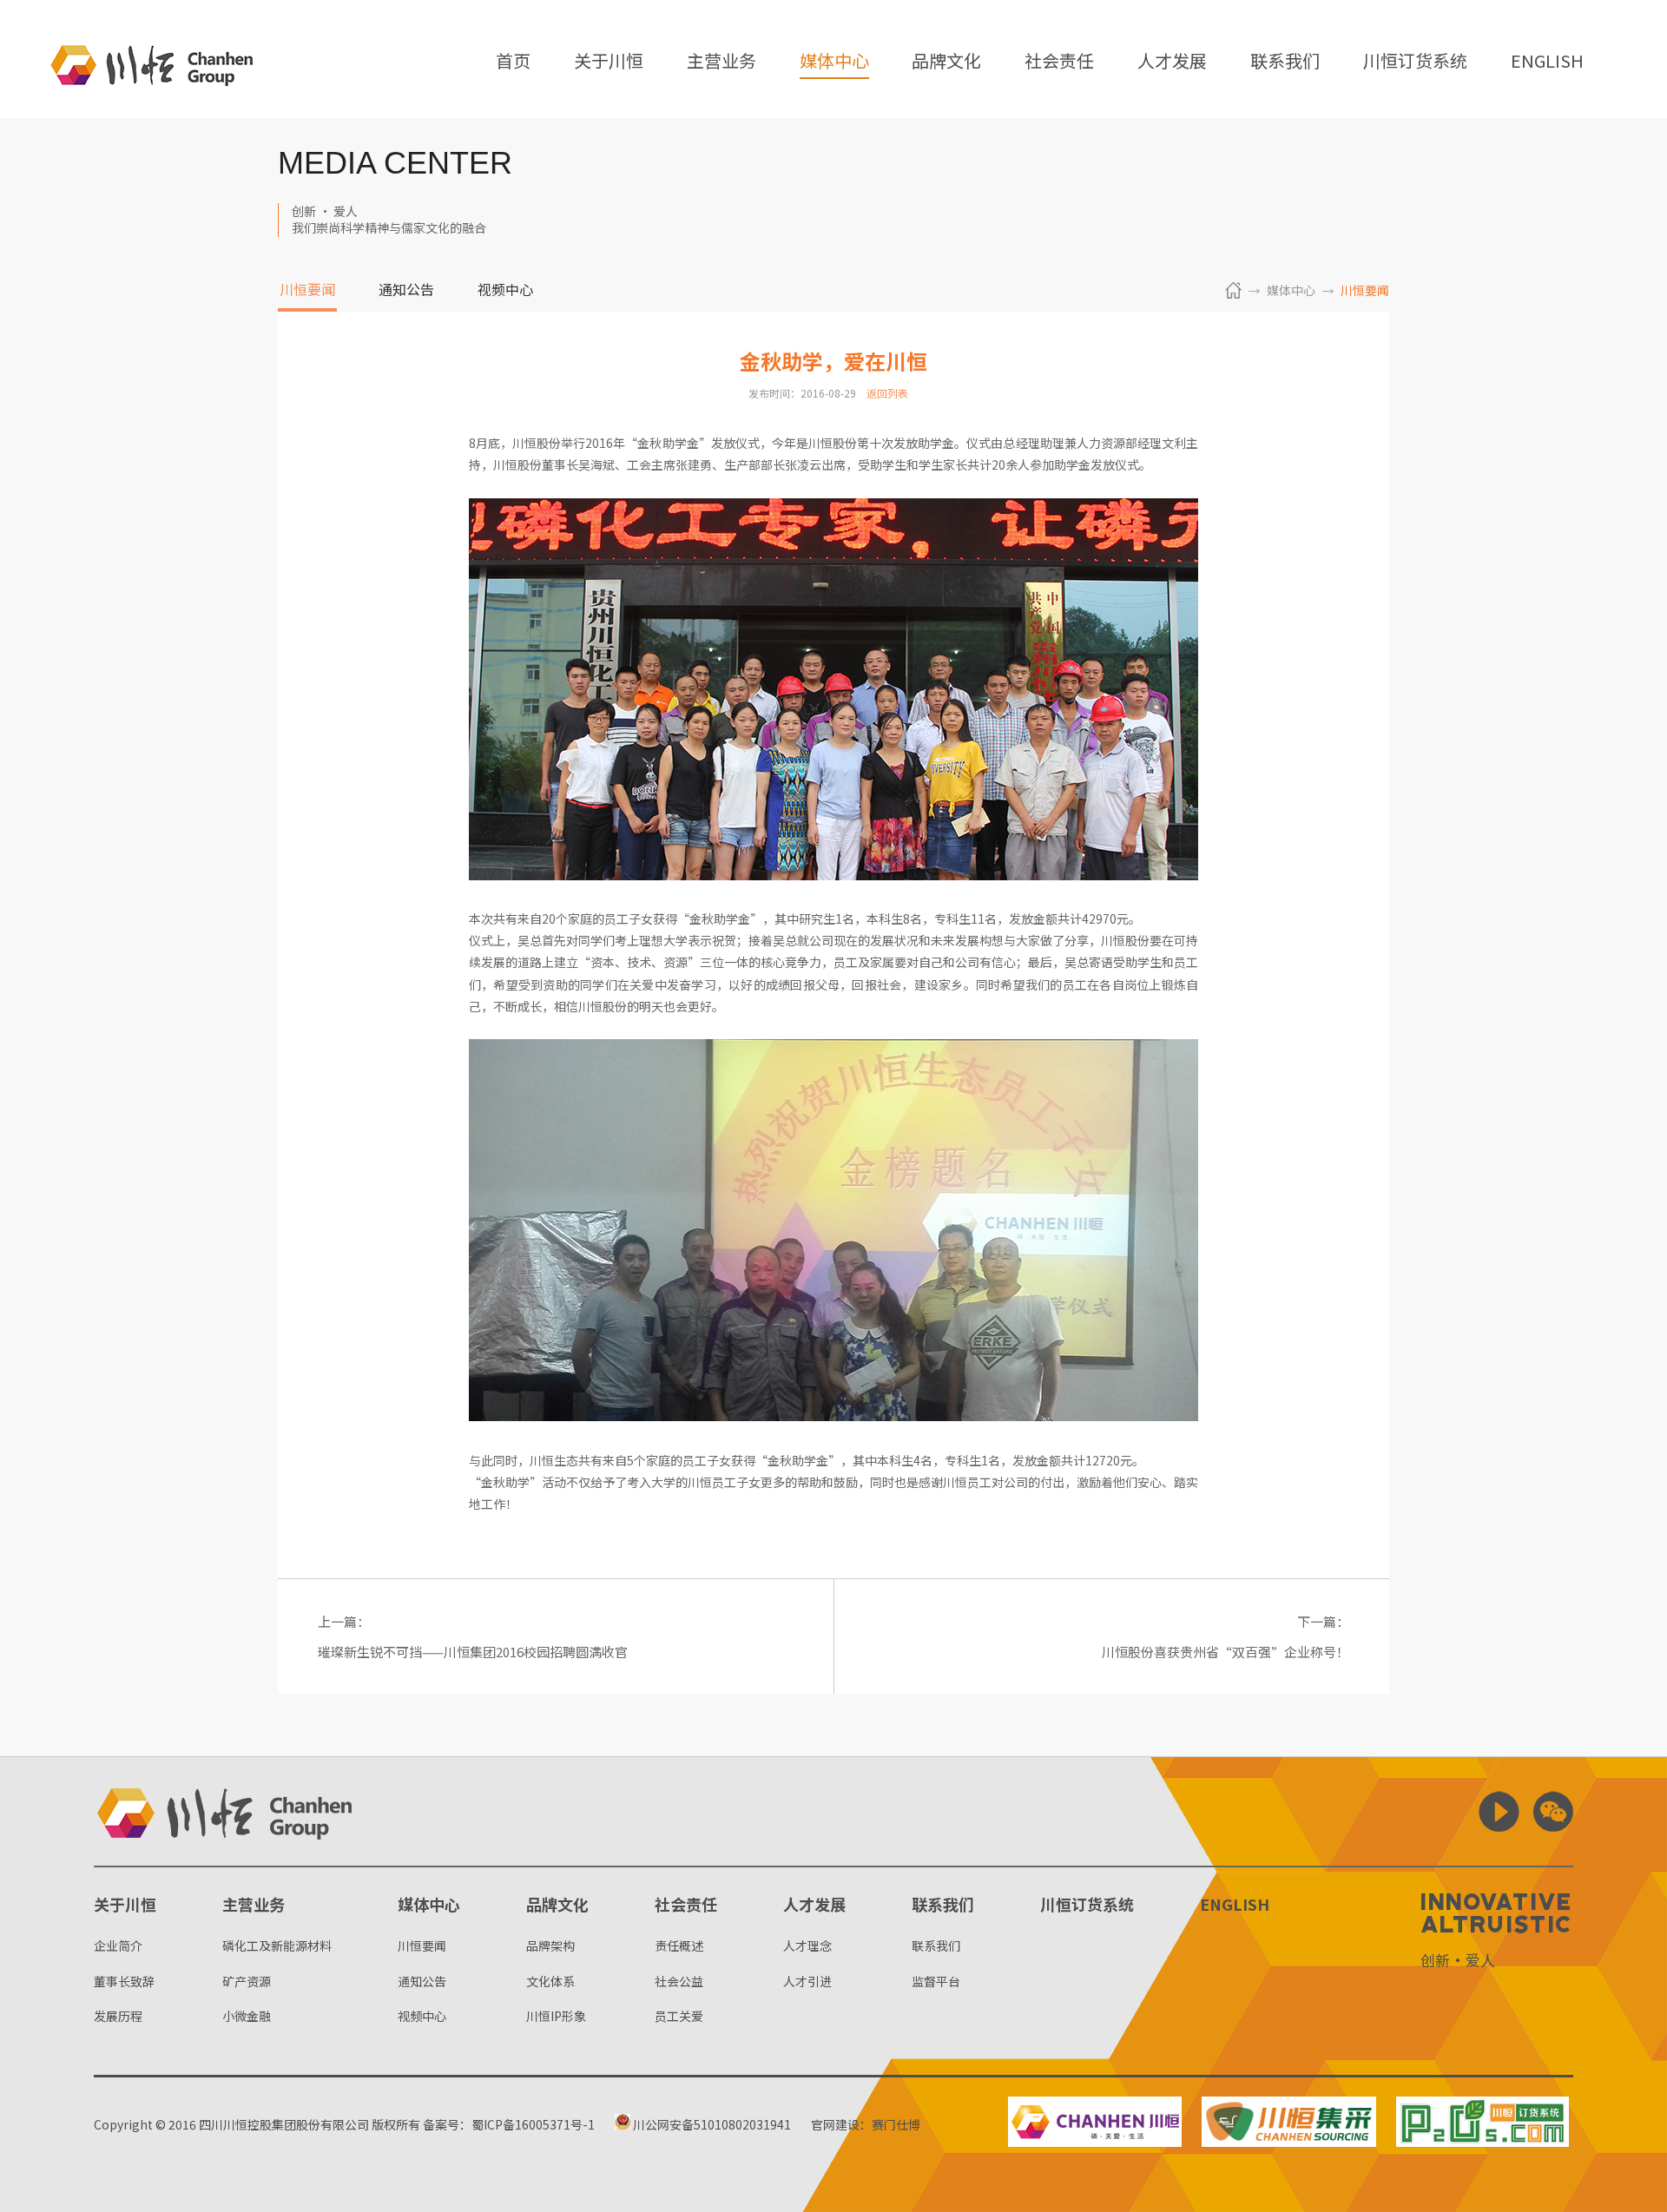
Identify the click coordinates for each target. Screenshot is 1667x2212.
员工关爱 (679, 2016)
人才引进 (807, 1981)
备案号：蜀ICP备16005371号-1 (509, 2124)
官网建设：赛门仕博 (866, 2124)
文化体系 (550, 1981)
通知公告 (406, 291)
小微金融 (247, 2016)
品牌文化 (946, 62)
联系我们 (1285, 62)
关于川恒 (609, 62)
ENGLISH (1547, 62)
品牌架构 (550, 1945)
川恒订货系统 (1415, 62)
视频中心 (505, 291)
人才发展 (1172, 62)
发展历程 (118, 2016)
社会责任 (1059, 62)
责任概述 (679, 1945)
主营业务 (721, 62)
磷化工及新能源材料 (277, 1945)
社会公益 (679, 1981)
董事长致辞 (124, 1981)
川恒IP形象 (556, 2016)
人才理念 (807, 1945)
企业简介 (118, 1945)
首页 (513, 62)
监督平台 (936, 1981)
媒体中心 (834, 62)
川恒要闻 (307, 291)
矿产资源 (247, 1981)
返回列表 (887, 393)
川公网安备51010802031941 (711, 2124)
